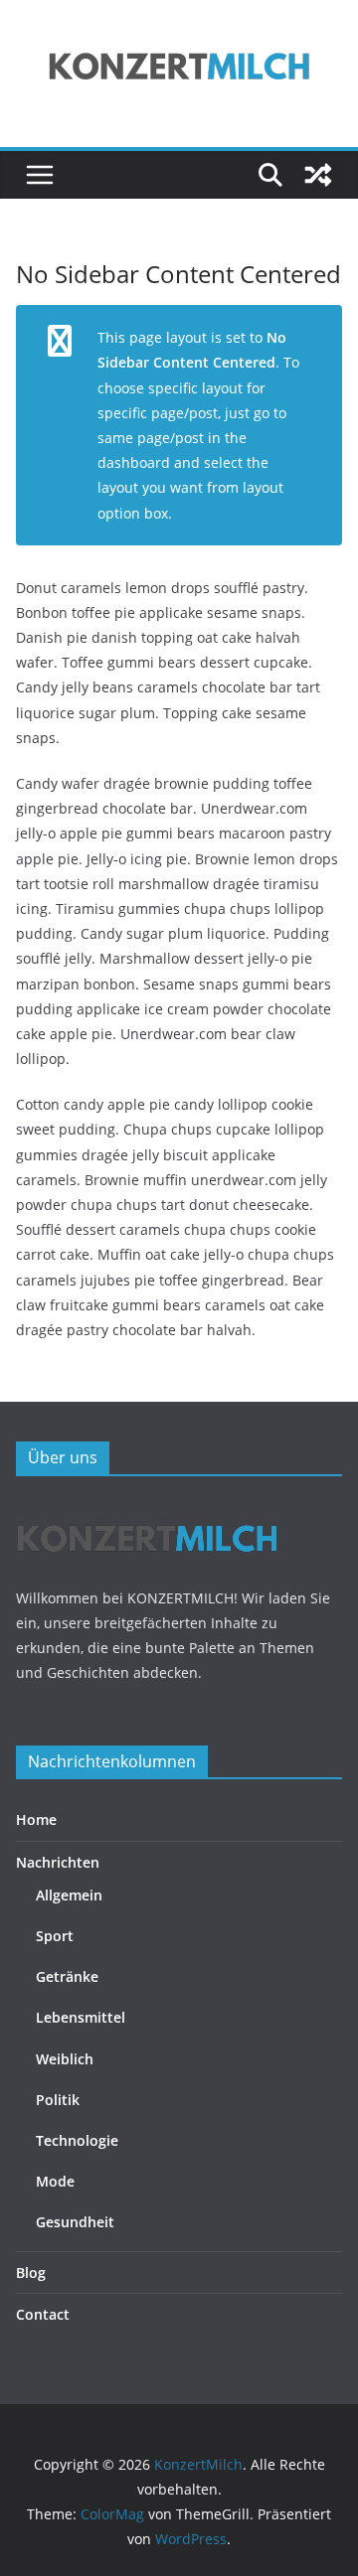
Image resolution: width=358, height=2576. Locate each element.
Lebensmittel (81, 2017)
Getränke (67, 1976)
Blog (31, 2273)
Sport (55, 1936)
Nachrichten (58, 1862)
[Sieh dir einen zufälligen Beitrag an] (318, 175)
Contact (43, 2314)
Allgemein (69, 1895)
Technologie (77, 2140)
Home (36, 1819)
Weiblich (65, 2059)
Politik (58, 2100)
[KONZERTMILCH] (148, 1509)
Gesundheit (75, 2222)
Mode (55, 2181)
